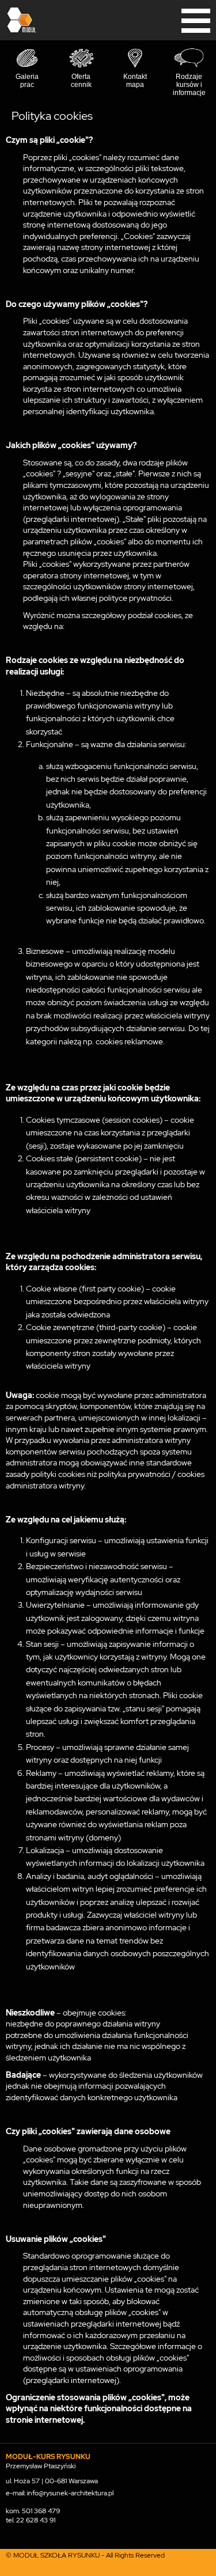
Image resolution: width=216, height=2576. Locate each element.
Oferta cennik (81, 81)
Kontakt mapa (135, 81)
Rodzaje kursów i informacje (189, 85)
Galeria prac (27, 81)
